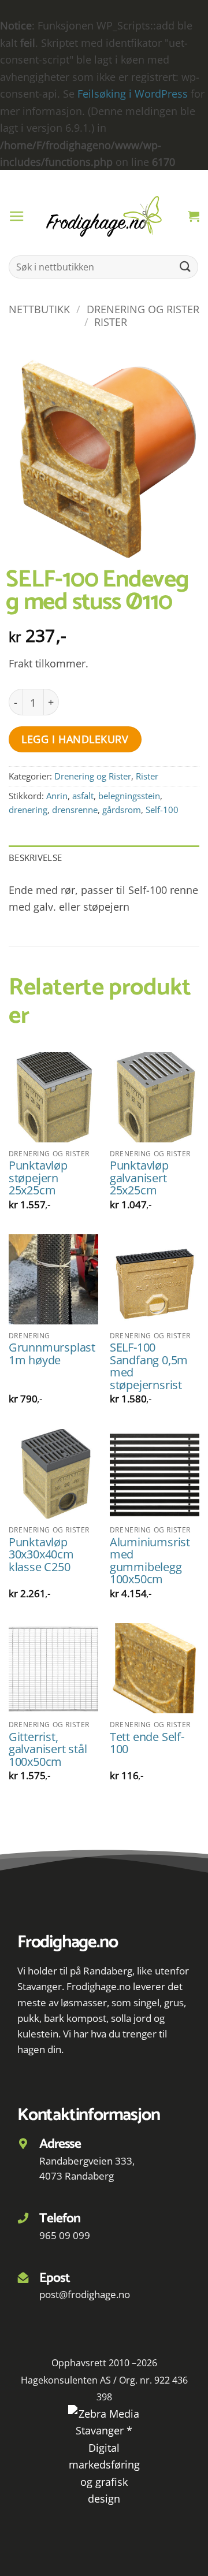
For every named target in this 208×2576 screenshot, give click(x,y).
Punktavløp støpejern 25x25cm (38, 1178)
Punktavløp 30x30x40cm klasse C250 (41, 1555)
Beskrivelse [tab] (35, 858)
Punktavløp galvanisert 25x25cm (139, 1178)
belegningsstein (129, 796)
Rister (111, 322)
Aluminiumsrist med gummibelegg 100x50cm (150, 1561)
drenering (28, 810)
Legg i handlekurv (75, 739)
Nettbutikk (39, 309)
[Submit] (185, 267)
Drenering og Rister (143, 309)
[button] (17, 217)
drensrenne (75, 810)
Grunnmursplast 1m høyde (52, 1354)
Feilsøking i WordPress (133, 93)
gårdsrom (122, 810)
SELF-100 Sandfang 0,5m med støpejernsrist (149, 1366)
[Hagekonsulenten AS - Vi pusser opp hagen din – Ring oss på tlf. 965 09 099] (104, 216)
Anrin (57, 796)
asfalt (83, 796)
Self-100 (162, 810)
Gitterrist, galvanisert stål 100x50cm (48, 1749)
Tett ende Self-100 (147, 1743)
